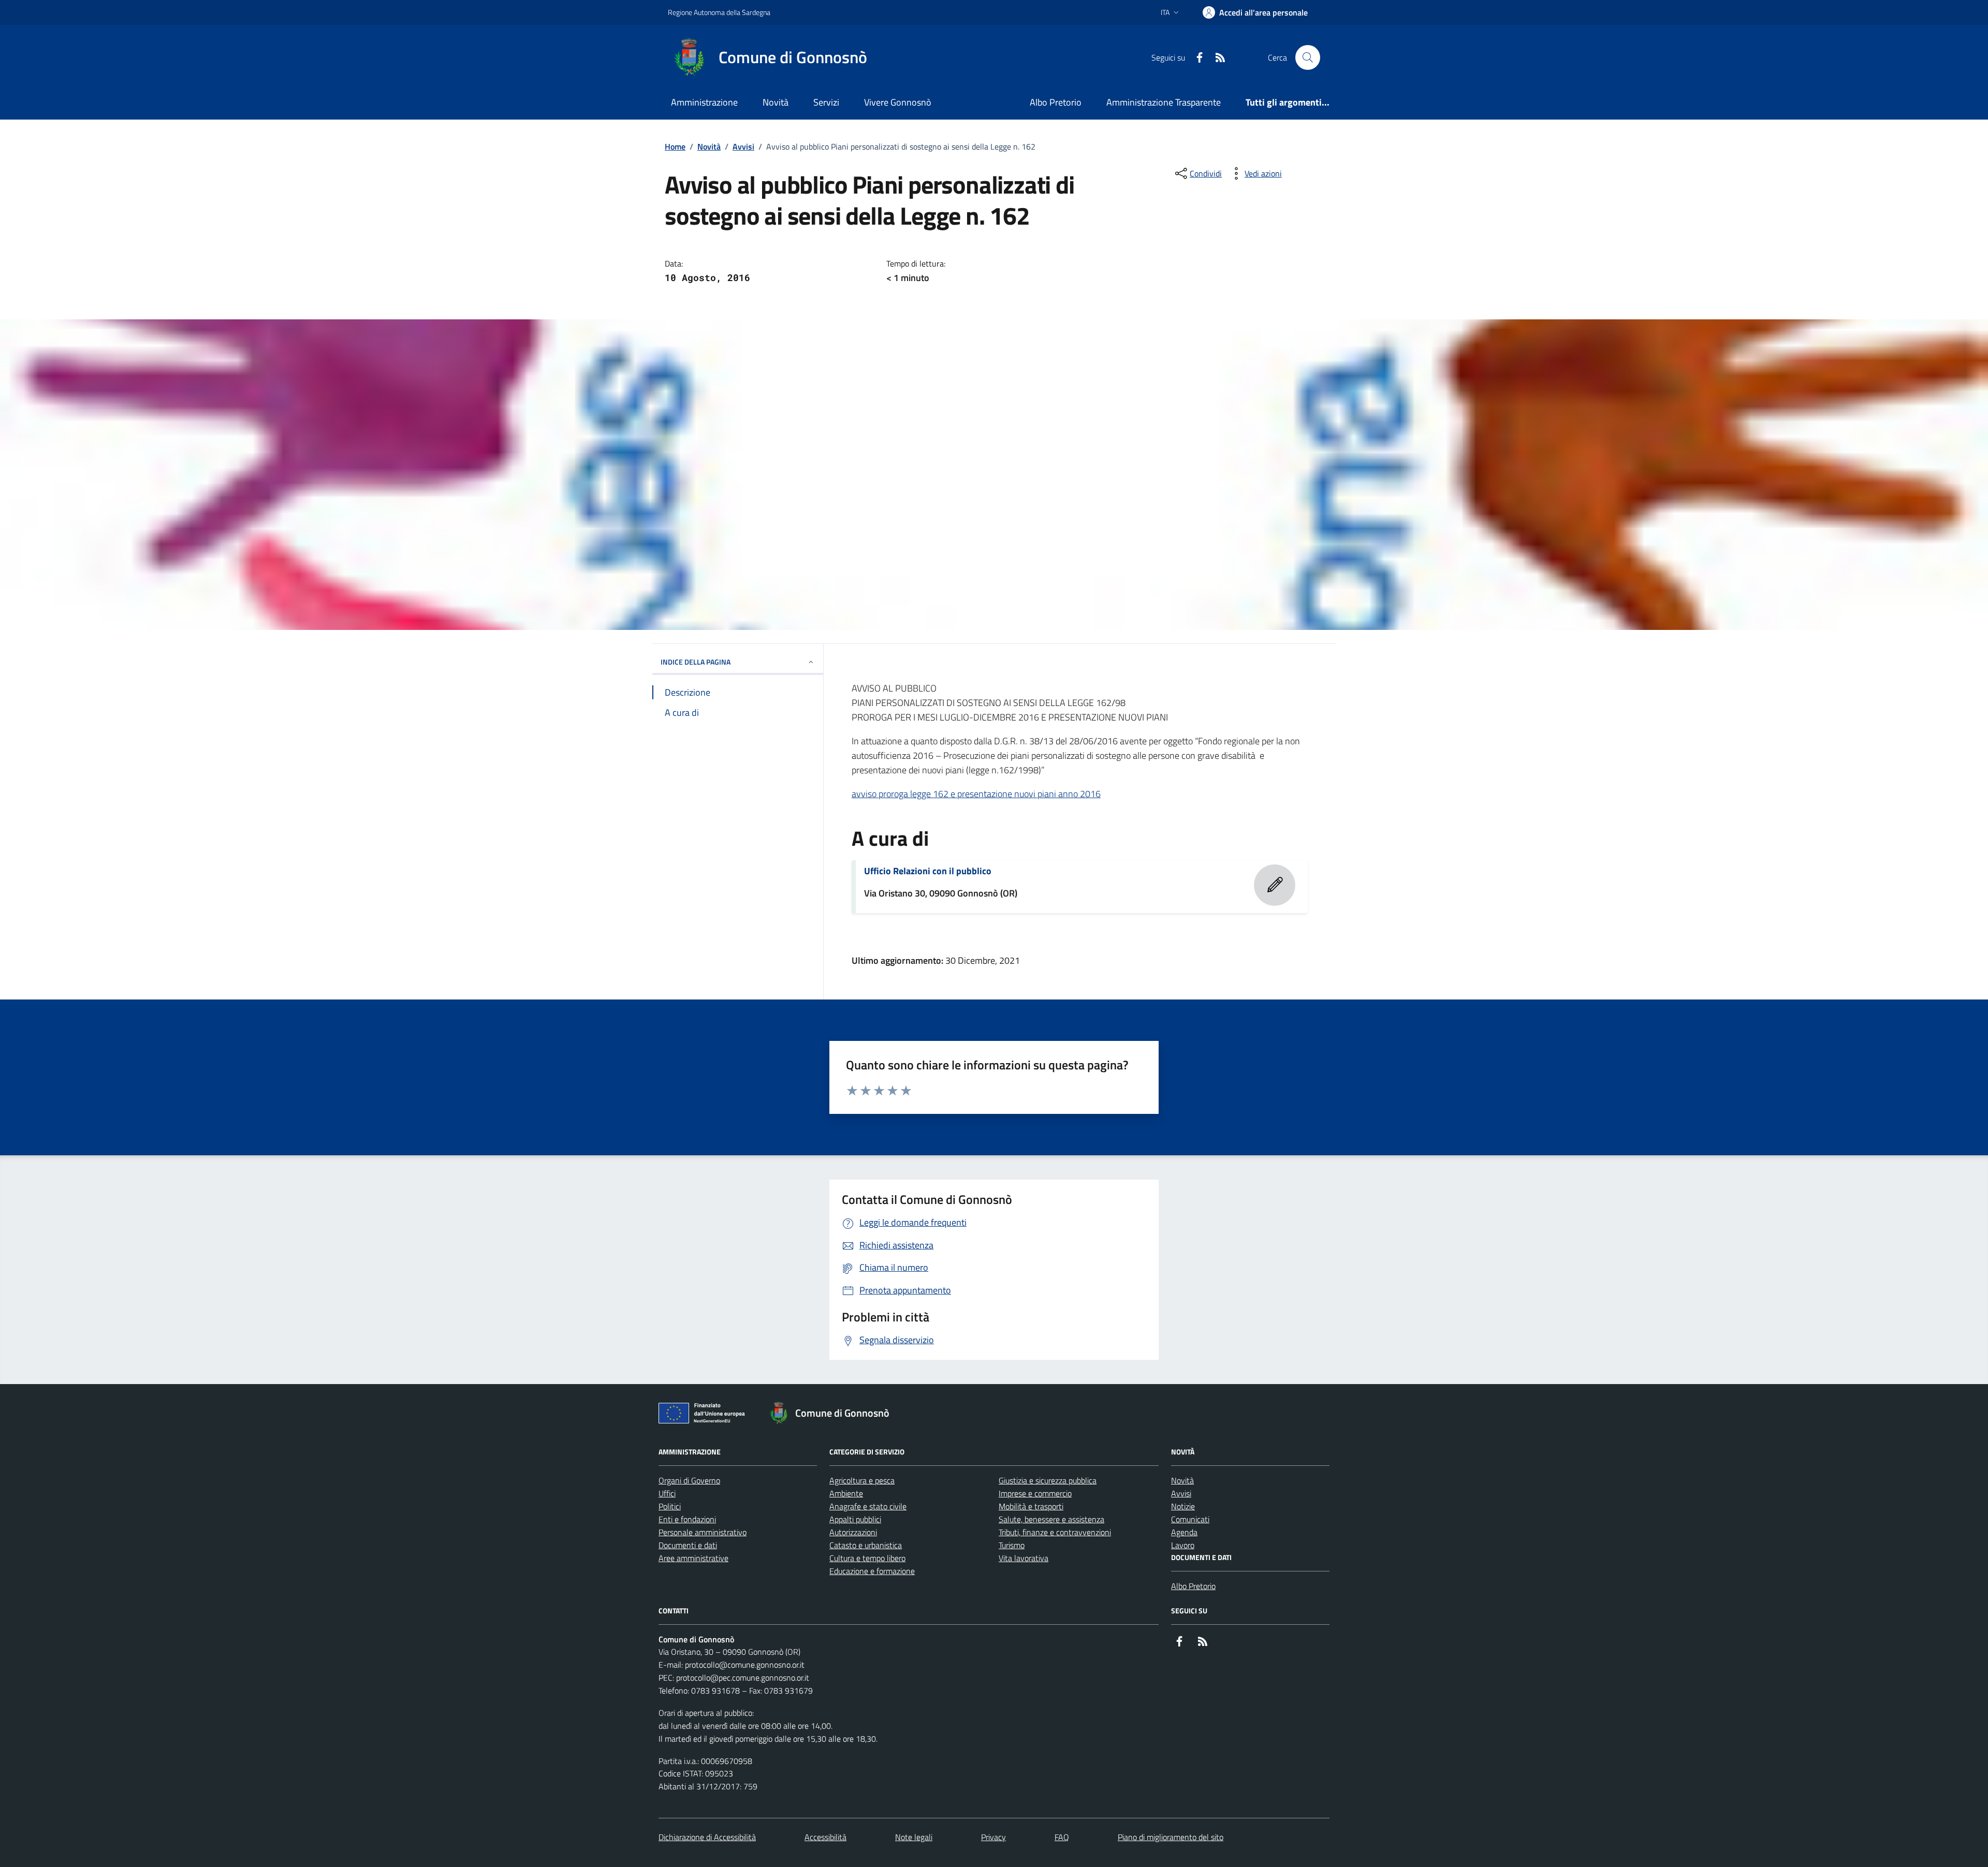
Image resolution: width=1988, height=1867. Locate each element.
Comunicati (1190, 1519)
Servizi (826, 102)
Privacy (993, 1837)
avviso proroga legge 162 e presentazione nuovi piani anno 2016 (976, 794)
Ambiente (846, 1493)
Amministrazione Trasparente (1164, 102)
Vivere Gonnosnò (898, 102)
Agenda (1184, 1532)
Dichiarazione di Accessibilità (707, 1837)
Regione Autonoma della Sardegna (719, 12)
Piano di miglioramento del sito (1171, 1837)
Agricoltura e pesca (862, 1480)
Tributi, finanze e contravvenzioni (1055, 1532)
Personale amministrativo (703, 1532)
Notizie (1183, 1506)
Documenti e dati (688, 1545)
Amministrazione (704, 102)
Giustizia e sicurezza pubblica (1048, 1480)
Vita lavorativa (1024, 1558)
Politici (670, 1506)
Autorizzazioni (853, 1532)
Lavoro (1183, 1545)
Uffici (667, 1493)
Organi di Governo (689, 1480)
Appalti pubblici (855, 1519)
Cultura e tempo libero (867, 1558)
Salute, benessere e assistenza (1051, 1519)
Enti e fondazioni (687, 1519)
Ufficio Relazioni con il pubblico (928, 871)
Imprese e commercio (1035, 1493)
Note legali (914, 1837)
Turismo (1012, 1545)
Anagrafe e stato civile (868, 1506)
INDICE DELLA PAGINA (696, 662)
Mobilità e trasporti (1031, 1506)
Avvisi (743, 146)
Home (675, 146)
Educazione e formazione (872, 1571)
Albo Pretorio (1056, 102)
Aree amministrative (693, 1558)
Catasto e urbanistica (866, 1545)
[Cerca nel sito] (1308, 57)
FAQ (1062, 1837)
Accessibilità (825, 1837)
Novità (776, 102)
